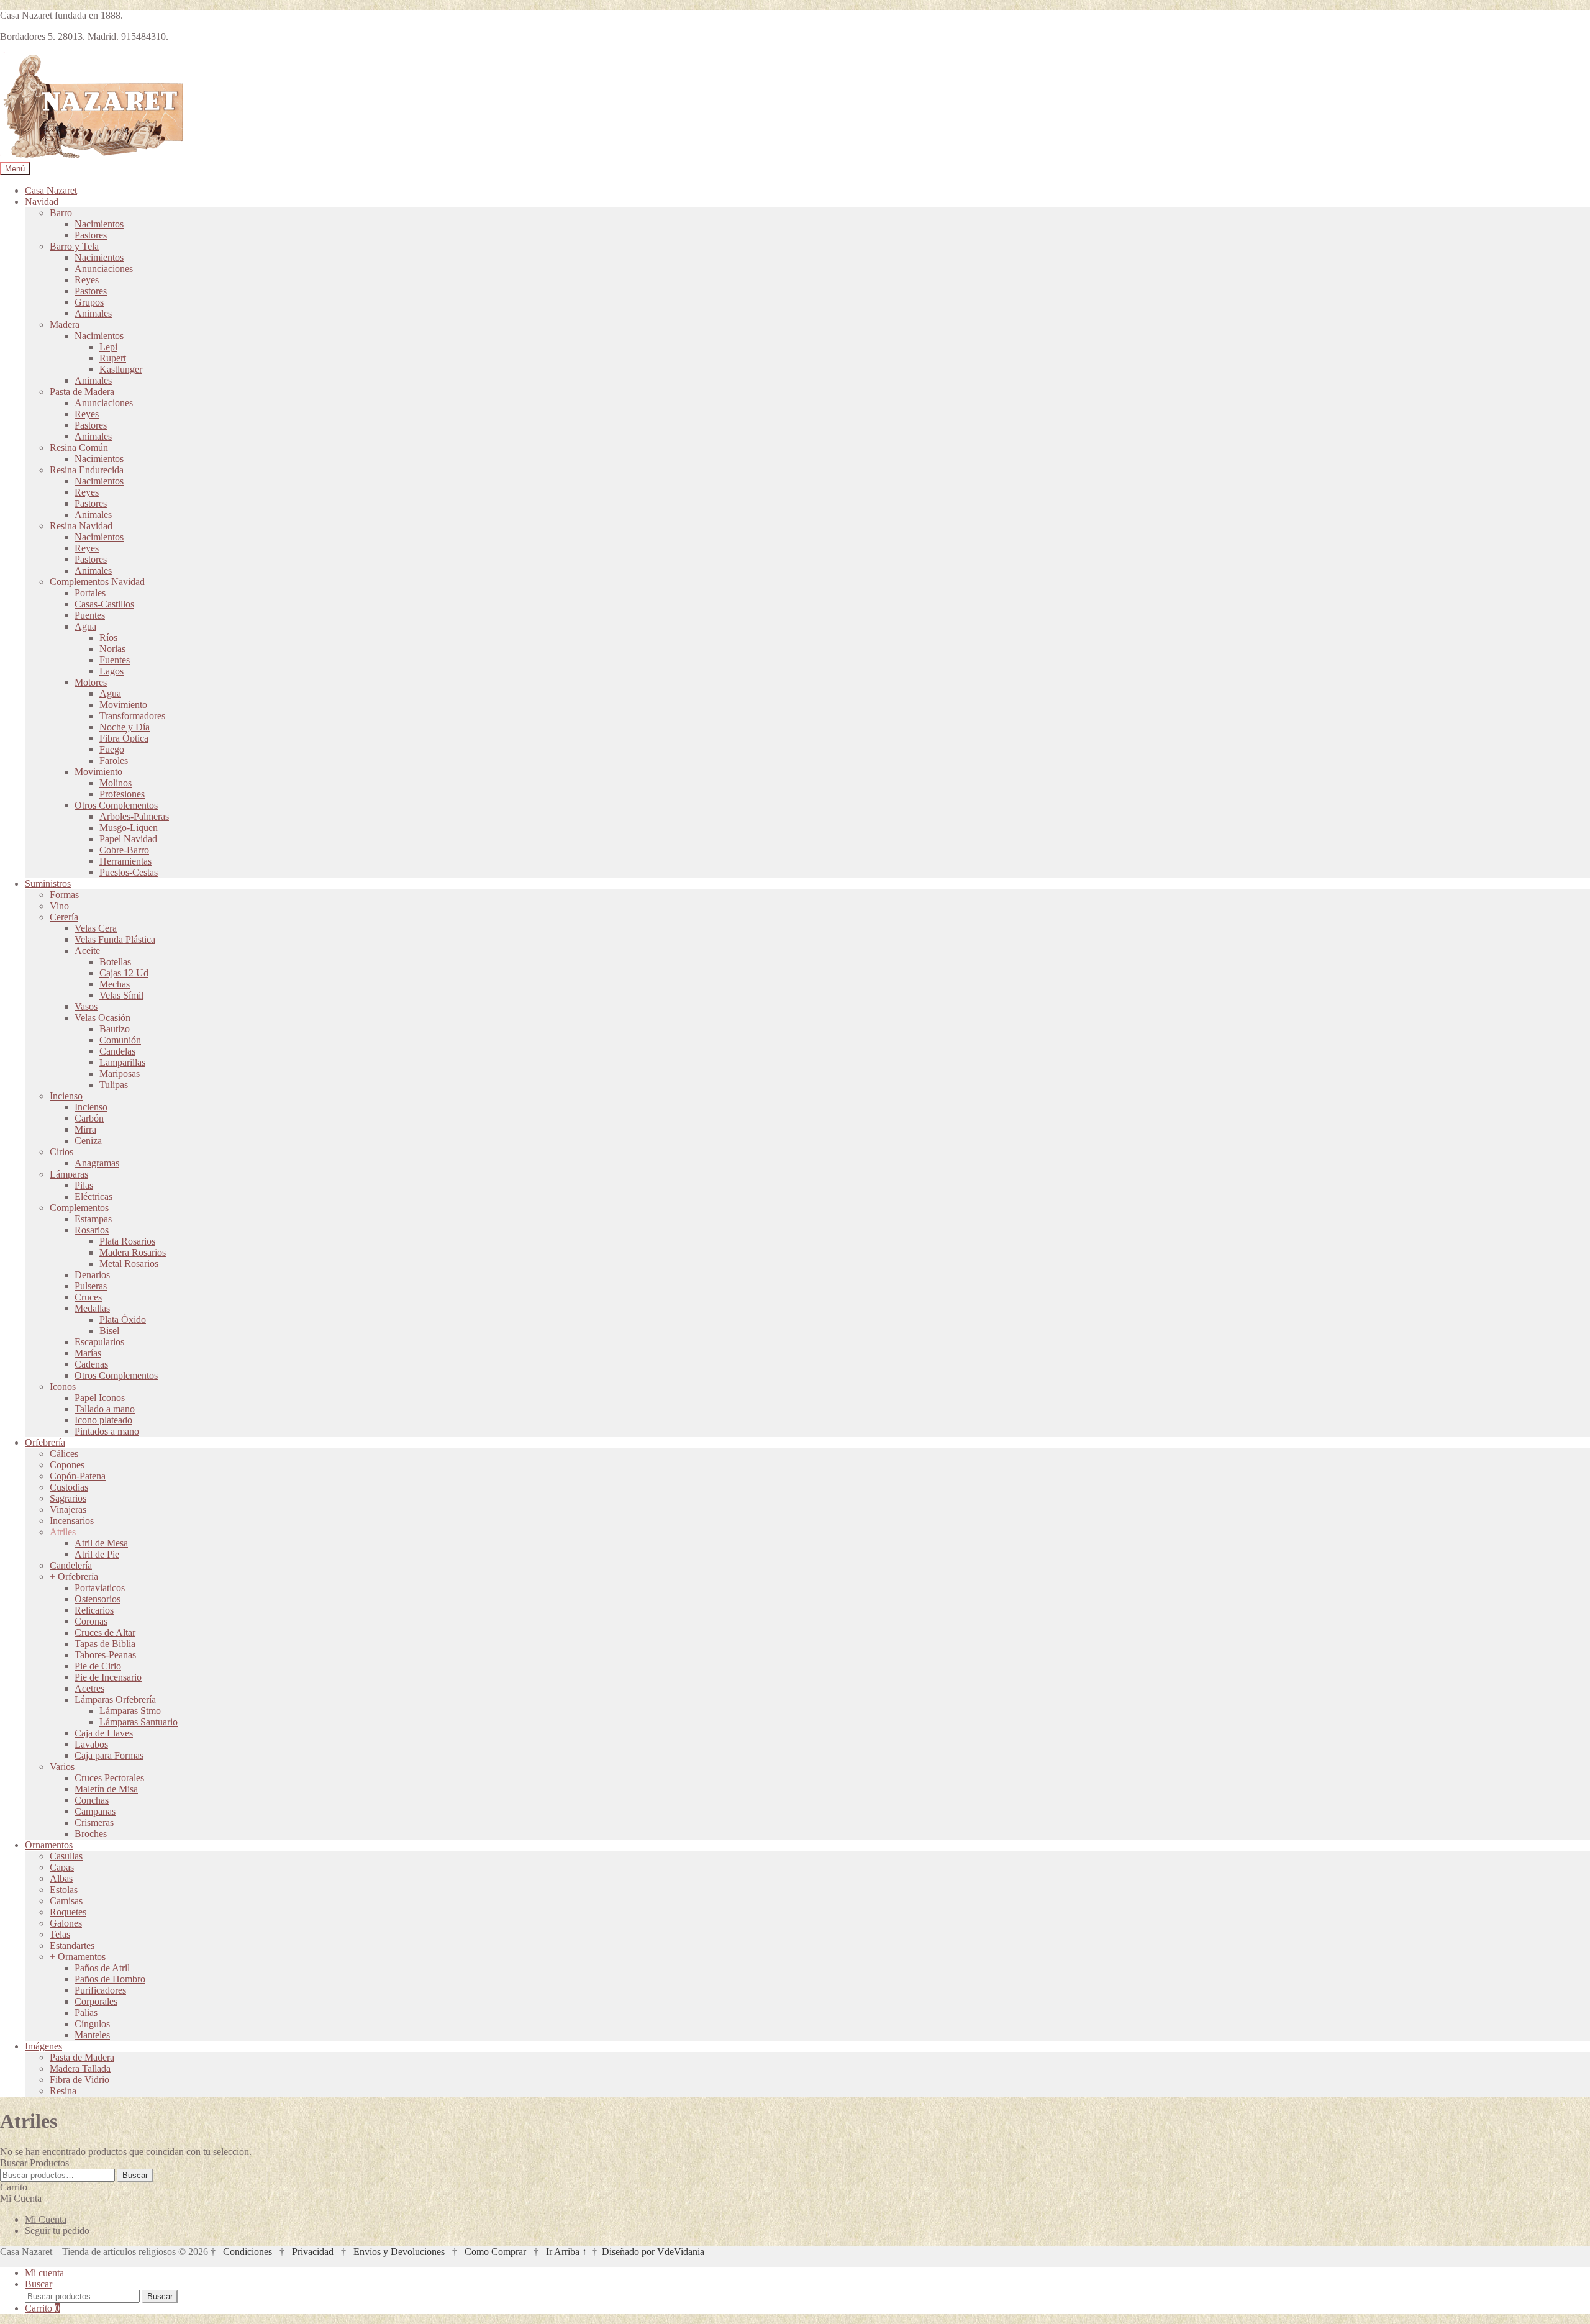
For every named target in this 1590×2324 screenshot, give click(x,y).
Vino (59, 906)
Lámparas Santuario (139, 1722)
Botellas (115, 962)
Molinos (116, 783)
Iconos (63, 1387)
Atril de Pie (97, 1554)
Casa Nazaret (51, 190)
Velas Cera (96, 928)
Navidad (42, 202)
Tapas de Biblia (105, 1644)
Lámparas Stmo (130, 1711)
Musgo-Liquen (129, 828)
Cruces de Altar (105, 1632)
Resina (63, 2091)
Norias (112, 649)
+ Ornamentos (78, 1957)
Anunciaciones (104, 269)
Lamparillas (122, 1062)
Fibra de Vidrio (79, 2080)
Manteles (92, 2035)
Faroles (114, 760)
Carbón (89, 1118)
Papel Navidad (128, 839)
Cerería (64, 917)
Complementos (79, 1208)
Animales (93, 313)
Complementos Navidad (97, 582)
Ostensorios (98, 1599)
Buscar (135, 2175)
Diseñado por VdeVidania (653, 2252)
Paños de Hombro (110, 1979)
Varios (62, 1767)
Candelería (71, 1565)
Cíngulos (92, 2024)
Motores (91, 682)
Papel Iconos (100, 1398)
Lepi (108, 347)
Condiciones (248, 2252)
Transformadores (132, 716)
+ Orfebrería (74, 1577)
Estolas (64, 1890)
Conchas (92, 1800)
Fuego (112, 749)
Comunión (120, 1040)
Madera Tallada (80, 2068)
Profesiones (122, 794)
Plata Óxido (123, 1319)
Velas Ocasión (102, 1018)
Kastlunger (121, 369)
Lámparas (69, 1174)
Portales (90, 593)
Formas (64, 895)
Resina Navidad (81, 526)
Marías (88, 1353)
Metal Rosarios (129, 1264)
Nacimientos (99, 224)
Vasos (86, 1006)
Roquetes (68, 1912)
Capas (62, 1867)
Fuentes (115, 660)
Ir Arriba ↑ (566, 2252)
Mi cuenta (44, 2273)
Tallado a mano (105, 1409)
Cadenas (91, 1364)
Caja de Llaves (104, 1733)
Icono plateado (103, 1420)
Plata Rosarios (127, 1241)
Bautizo (115, 1029)
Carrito (42, 2308)
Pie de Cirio (98, 1666)
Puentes (90, 615)
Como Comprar (495, 2252)
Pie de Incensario (108, 1677)
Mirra (85, 1129)
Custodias (69, 1487)
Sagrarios (68, 1498)
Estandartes (72, 1945)
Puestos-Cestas (129, 872)
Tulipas (114, 1085)
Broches (91, 1834)
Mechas (115, 984)
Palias (86, 2013)
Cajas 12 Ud (124, 973)
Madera (65, 325)
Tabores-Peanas (105, 1655)
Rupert (113, 358)
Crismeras (94, 1822)
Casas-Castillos (104, 604)
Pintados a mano (107, 1431)
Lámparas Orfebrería (115, 1700)
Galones (66, 1923)
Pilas (84, 1185)
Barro (61, 213)
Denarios (92, 1275)
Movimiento (123, 705)
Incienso (66, 1096)
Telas (60, 1934)
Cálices (64, 1454)
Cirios (61, 1152)
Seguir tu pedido (57, 2231)
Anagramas (97, 1163)
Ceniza (88, 1141)
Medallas (92, 1308)
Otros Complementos (116, 805)
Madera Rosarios (133, 1252)
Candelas (117, 1051)
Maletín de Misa (106, 1789)
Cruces (88, 1297)
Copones (67, 1465)
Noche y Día (125, 727)
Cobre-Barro (124, 850)
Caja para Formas (109, 1755)
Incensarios (72, 1521)
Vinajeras (68, 1509)
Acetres (89, 1688)
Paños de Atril (102, 1968)
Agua (85, 626)
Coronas (91, 1621)
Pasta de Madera (82, 392)
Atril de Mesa (101, 1543)
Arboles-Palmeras (134, 816)
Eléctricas (93, 1196)
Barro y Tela (74, 246)
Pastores (91, 235)
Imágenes (43, 2046)
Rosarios (92, 1230)
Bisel (109, 1331)
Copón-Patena (78, 1476)
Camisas (66, 1901)
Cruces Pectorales (109, 1778)
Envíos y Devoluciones (399, 2252)
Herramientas (125, 861)
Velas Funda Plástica (115, 939)
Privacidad (313, 2252)
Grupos (89, 302)
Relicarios (94, 1610)
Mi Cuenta (46, 2219)
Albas (61, 1878)
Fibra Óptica (124, 738)
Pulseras (91, 1286)
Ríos (108, 638)
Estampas (93, 1219)
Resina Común (79, 447)
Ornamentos (49, 1845)
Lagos (111, 671)
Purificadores (100, 1990)
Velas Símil (121, 995)
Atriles (63, 1532)
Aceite (87, 951)
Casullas (66, 1856)
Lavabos (91, 1744)
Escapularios (99, 1342)
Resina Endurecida (87, 470)
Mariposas (120, 1073)
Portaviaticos (100, 1588)
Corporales (96, 2001)
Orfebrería (45, 1442)
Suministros (48, 883)
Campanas (95, 1811)
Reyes (87, 280)
